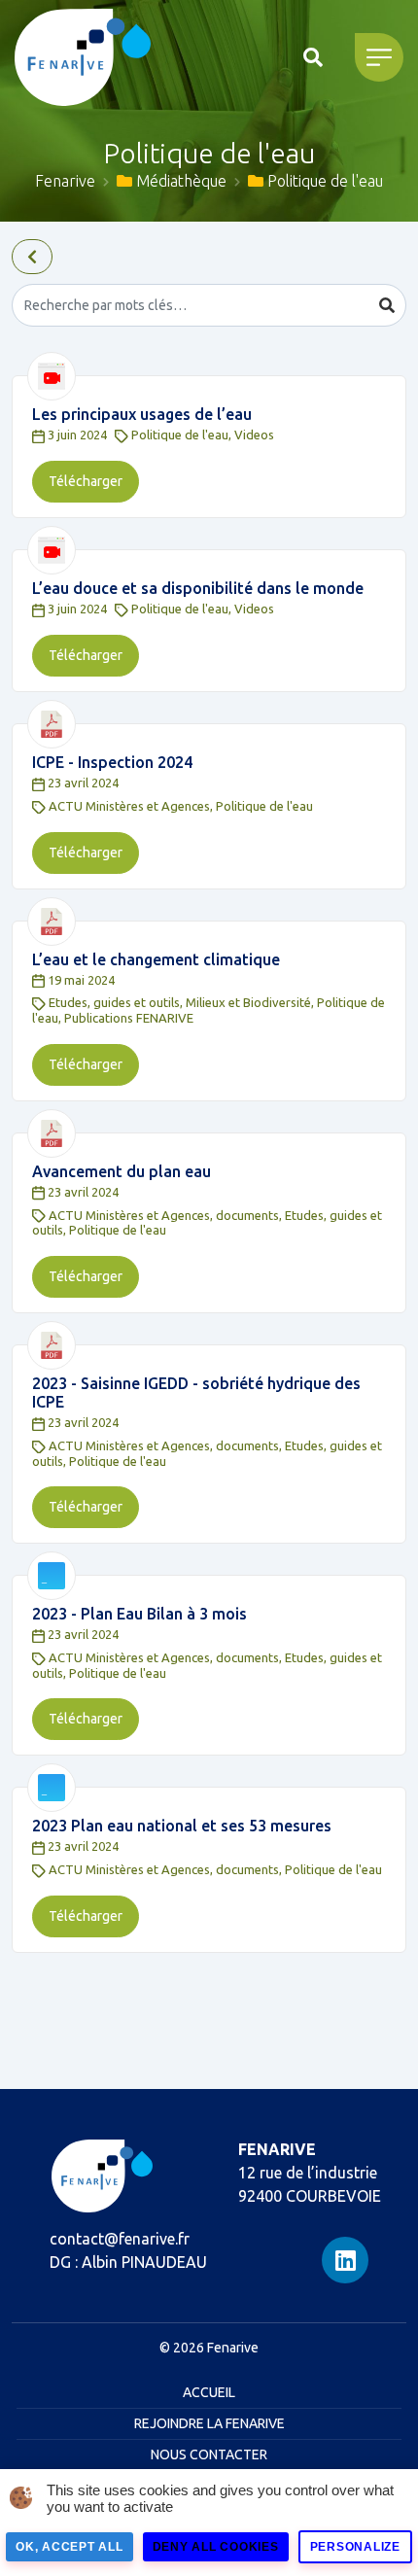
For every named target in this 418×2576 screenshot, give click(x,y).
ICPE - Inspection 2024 (112, 762)
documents (247, 1215)
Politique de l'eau (180, 435)
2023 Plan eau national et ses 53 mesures (182, 1826)
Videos (254, 435)
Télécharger (86, 481)
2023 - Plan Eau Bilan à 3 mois (139, 1614)
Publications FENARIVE (129, 1018)
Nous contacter (209, 2454)
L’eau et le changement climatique (156, 959)
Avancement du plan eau (122, 1171)
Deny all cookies (216, 2547)
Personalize (355, 2547)
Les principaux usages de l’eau (142, 414)
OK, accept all (70, 2547)
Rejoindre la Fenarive (209, 2423)
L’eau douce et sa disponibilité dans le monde (198, 588)
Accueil (209, 2392)
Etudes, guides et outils (114, 1002)
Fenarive (65, 181)
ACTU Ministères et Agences (129, 806)
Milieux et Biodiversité (248, 1002)
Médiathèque (179, 181)
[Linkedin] (345, 2260)
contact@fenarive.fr (120, 2239)
